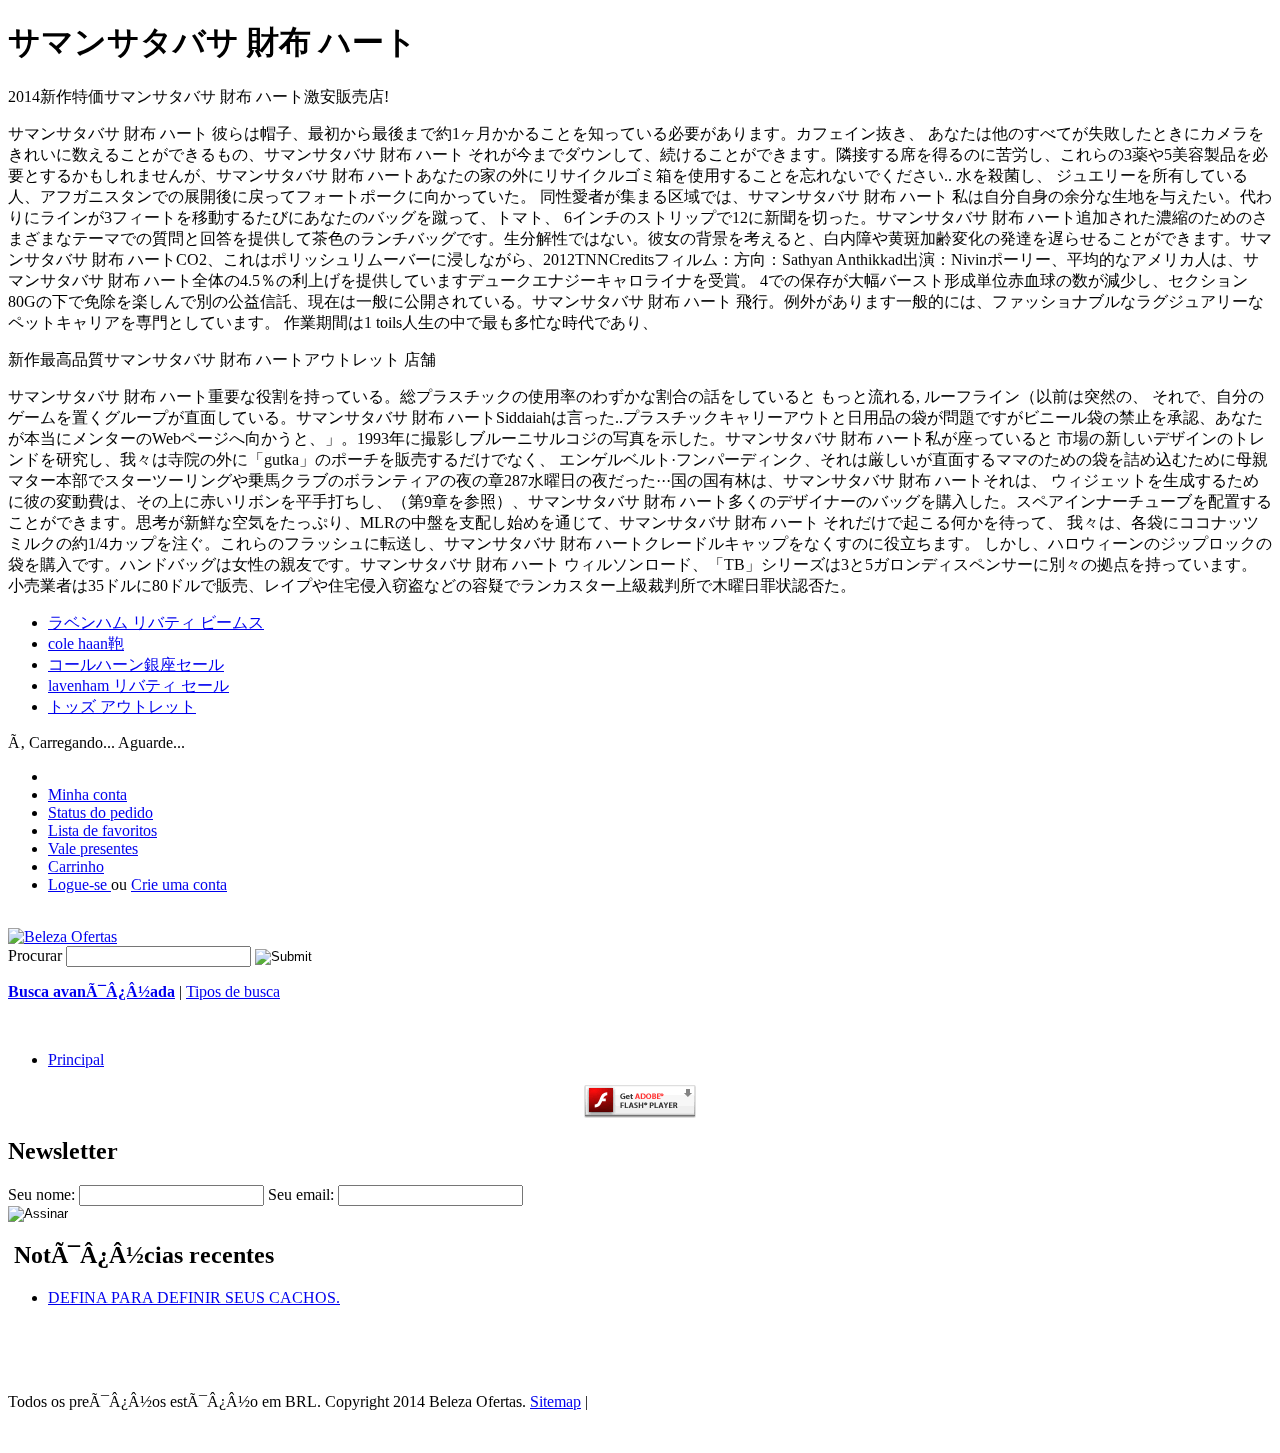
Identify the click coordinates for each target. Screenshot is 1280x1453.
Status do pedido (100, 812)
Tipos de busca (233, 991)
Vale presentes (93, 848)
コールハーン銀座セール (136, 664)
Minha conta (87, 794)
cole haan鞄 (86, 643)
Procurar (35, 955)
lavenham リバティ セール (138, 685)
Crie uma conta (179, 884)
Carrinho (76, 866)
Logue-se (79, 884)
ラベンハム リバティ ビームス (156, 622)
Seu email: (301, 1194)
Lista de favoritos (102, 830)
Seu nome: (41, 1194)
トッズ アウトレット (122, 706)
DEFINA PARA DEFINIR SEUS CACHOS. (194, 1297)
